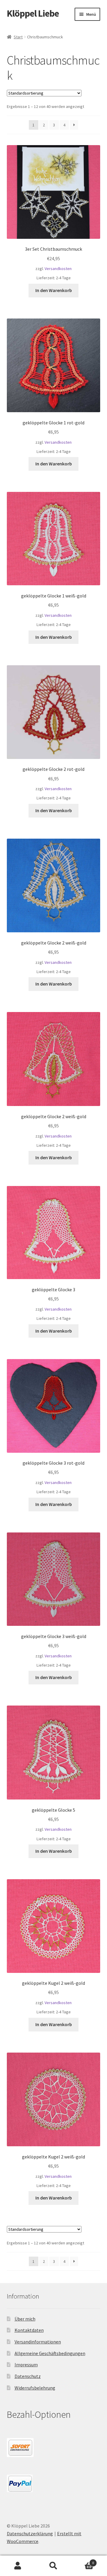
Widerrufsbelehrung (35, 2388)
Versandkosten (58, 269)
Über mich (25, 2319)
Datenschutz (28, 2376)
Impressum (26, 2365)
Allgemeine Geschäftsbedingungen (50, 2353)
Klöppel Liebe (33, 13)
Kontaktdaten (29, 2330)
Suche (53, 2566)
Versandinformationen (38, 2342)
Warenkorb (83, 2561)
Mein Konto (18, 2566)
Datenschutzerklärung (30, 2533)
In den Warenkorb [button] (54, 290)
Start (18, 37)
